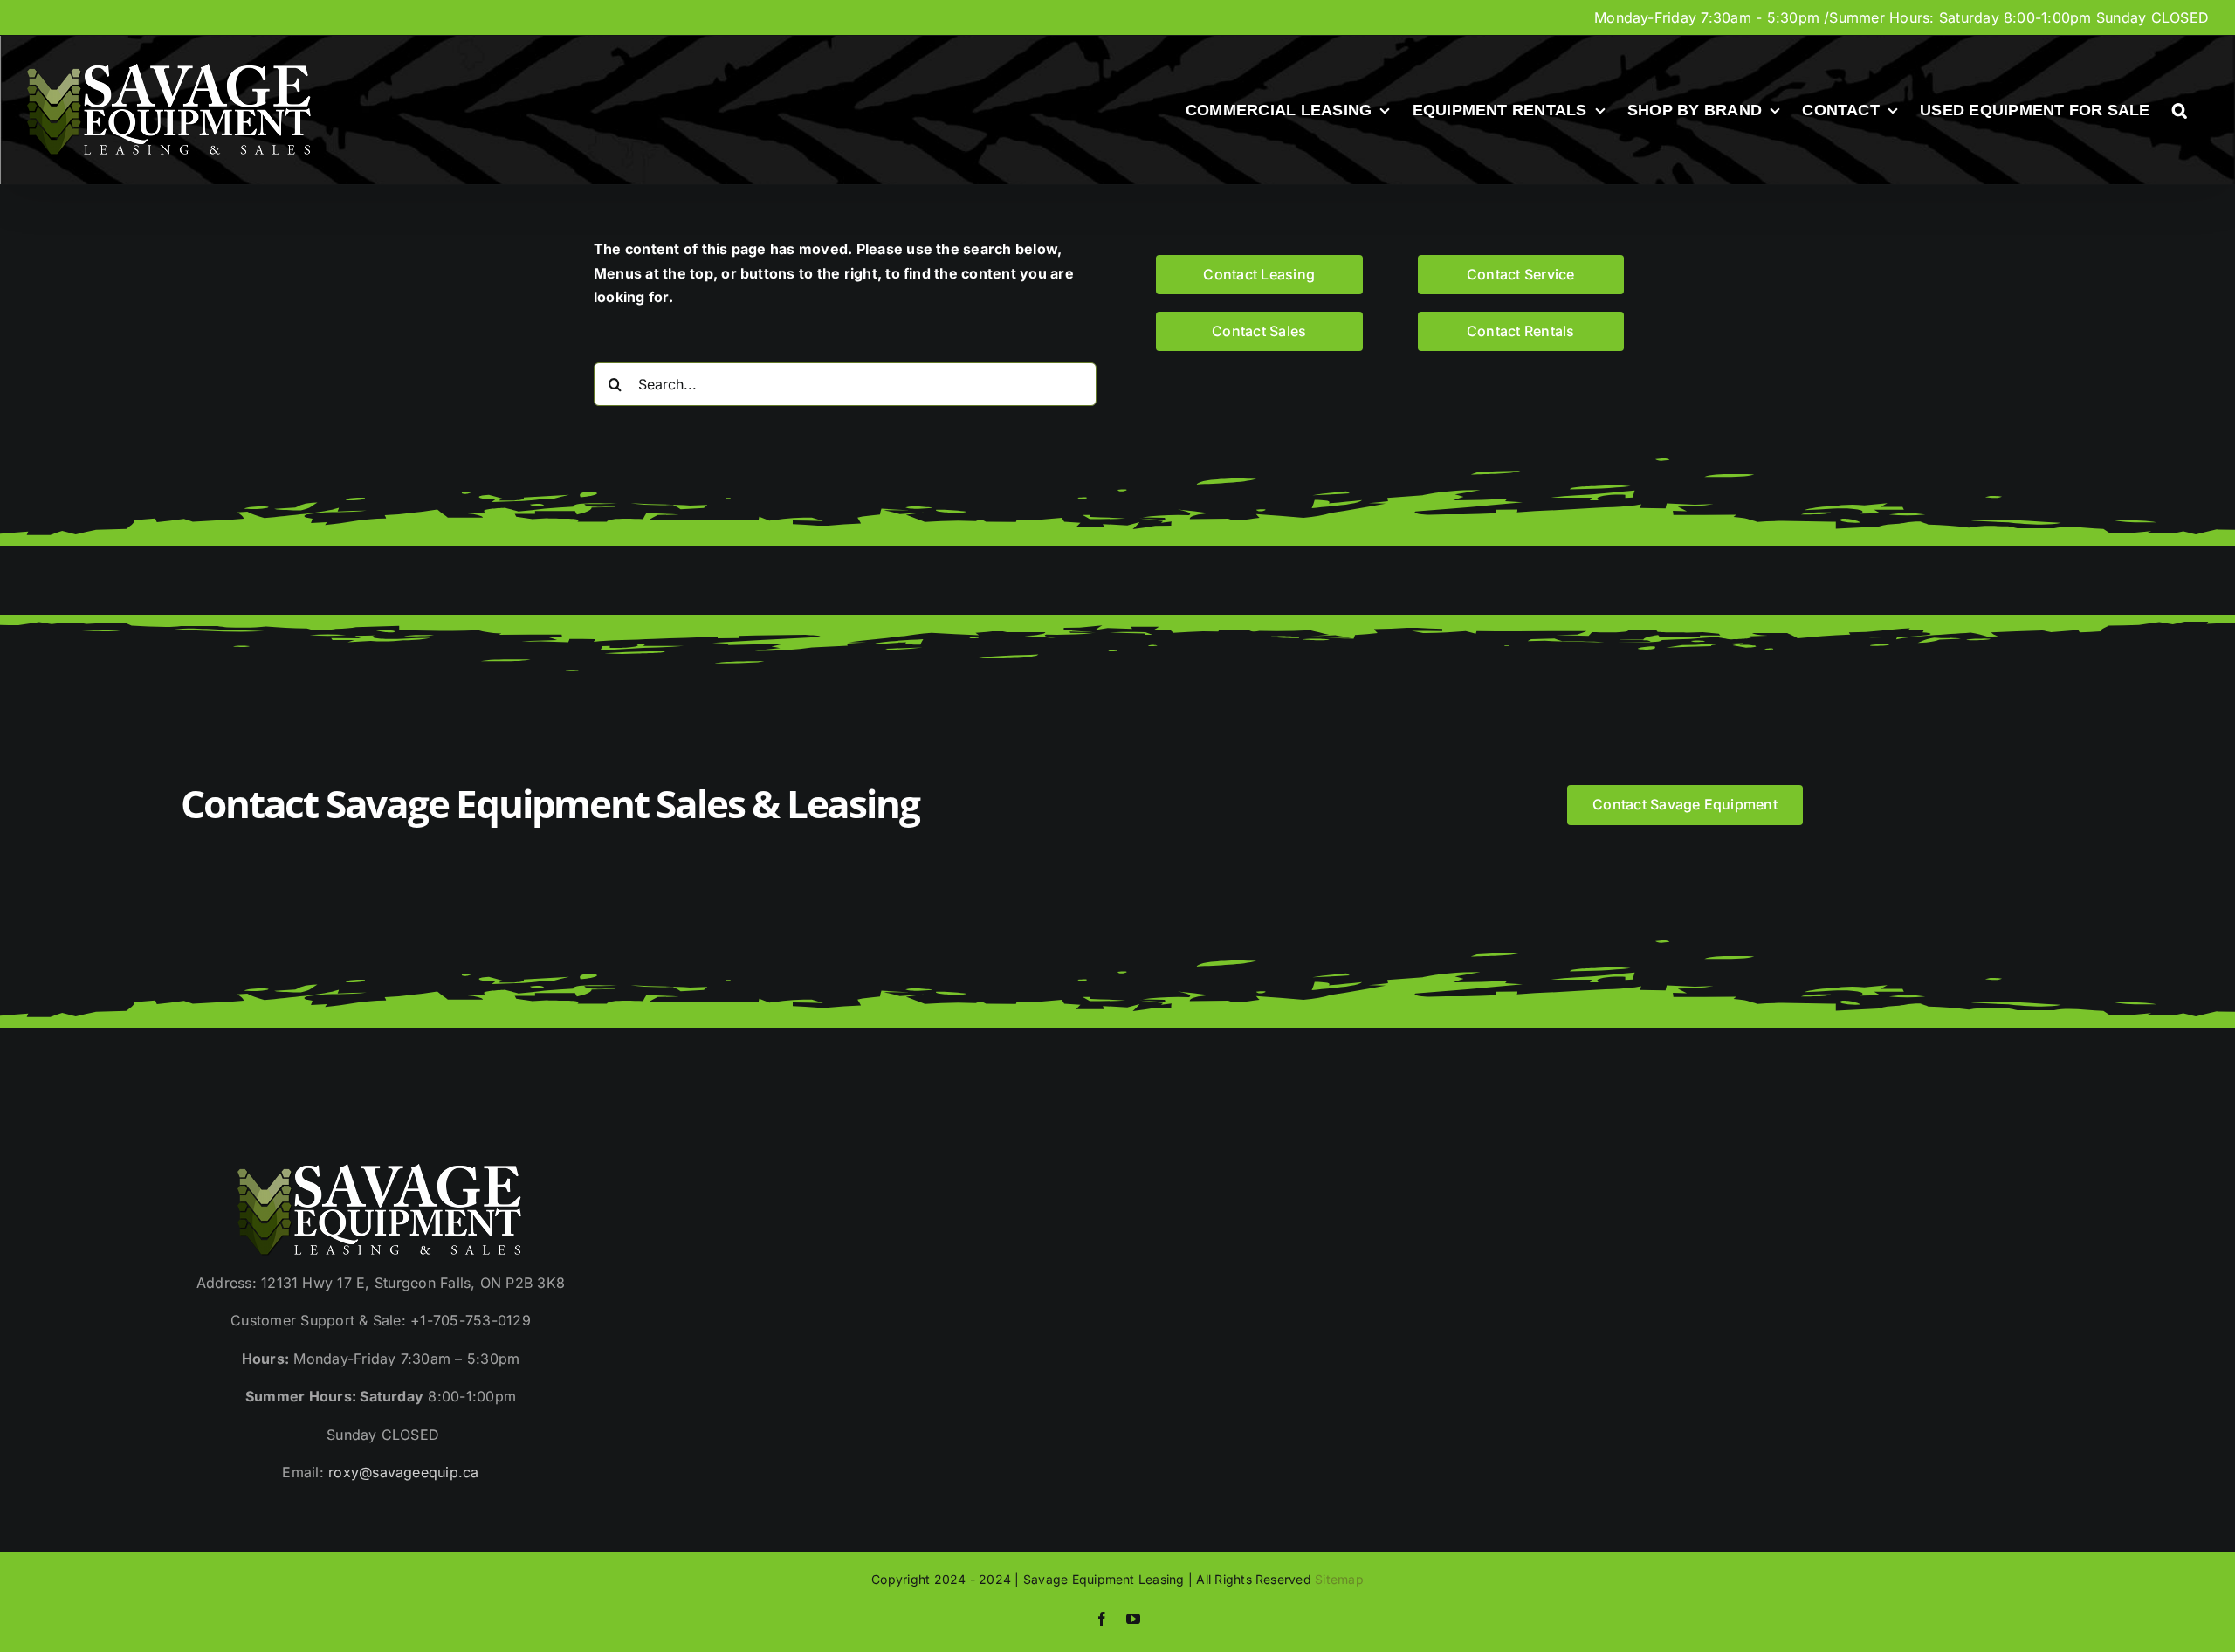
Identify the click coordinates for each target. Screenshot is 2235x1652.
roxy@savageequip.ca (404, 1472)
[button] (2180, 110)
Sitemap (1339, 1579)
